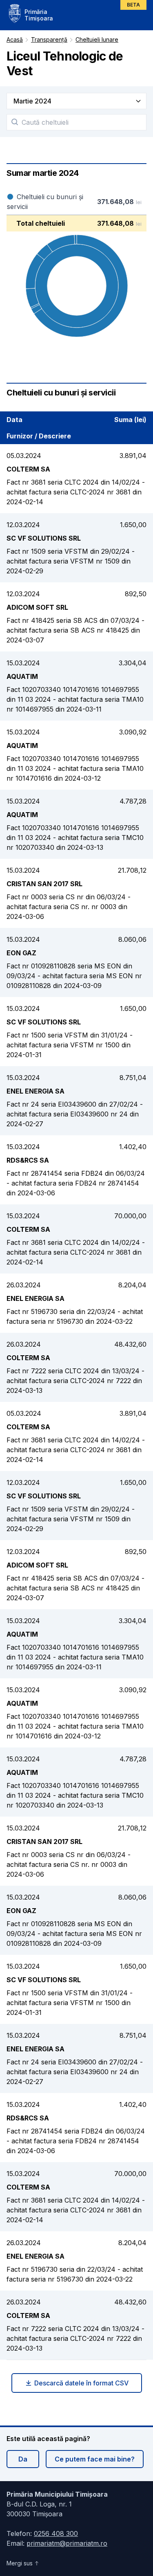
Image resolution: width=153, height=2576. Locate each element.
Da (23, 2459)
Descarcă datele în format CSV (81, 2383)
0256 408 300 (56, 2533)
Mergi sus (20, 2563)
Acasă (15, 39)
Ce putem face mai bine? (95, 2459)
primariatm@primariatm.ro (67, 2543)
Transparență (49, 39)
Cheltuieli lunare (97, 39)
